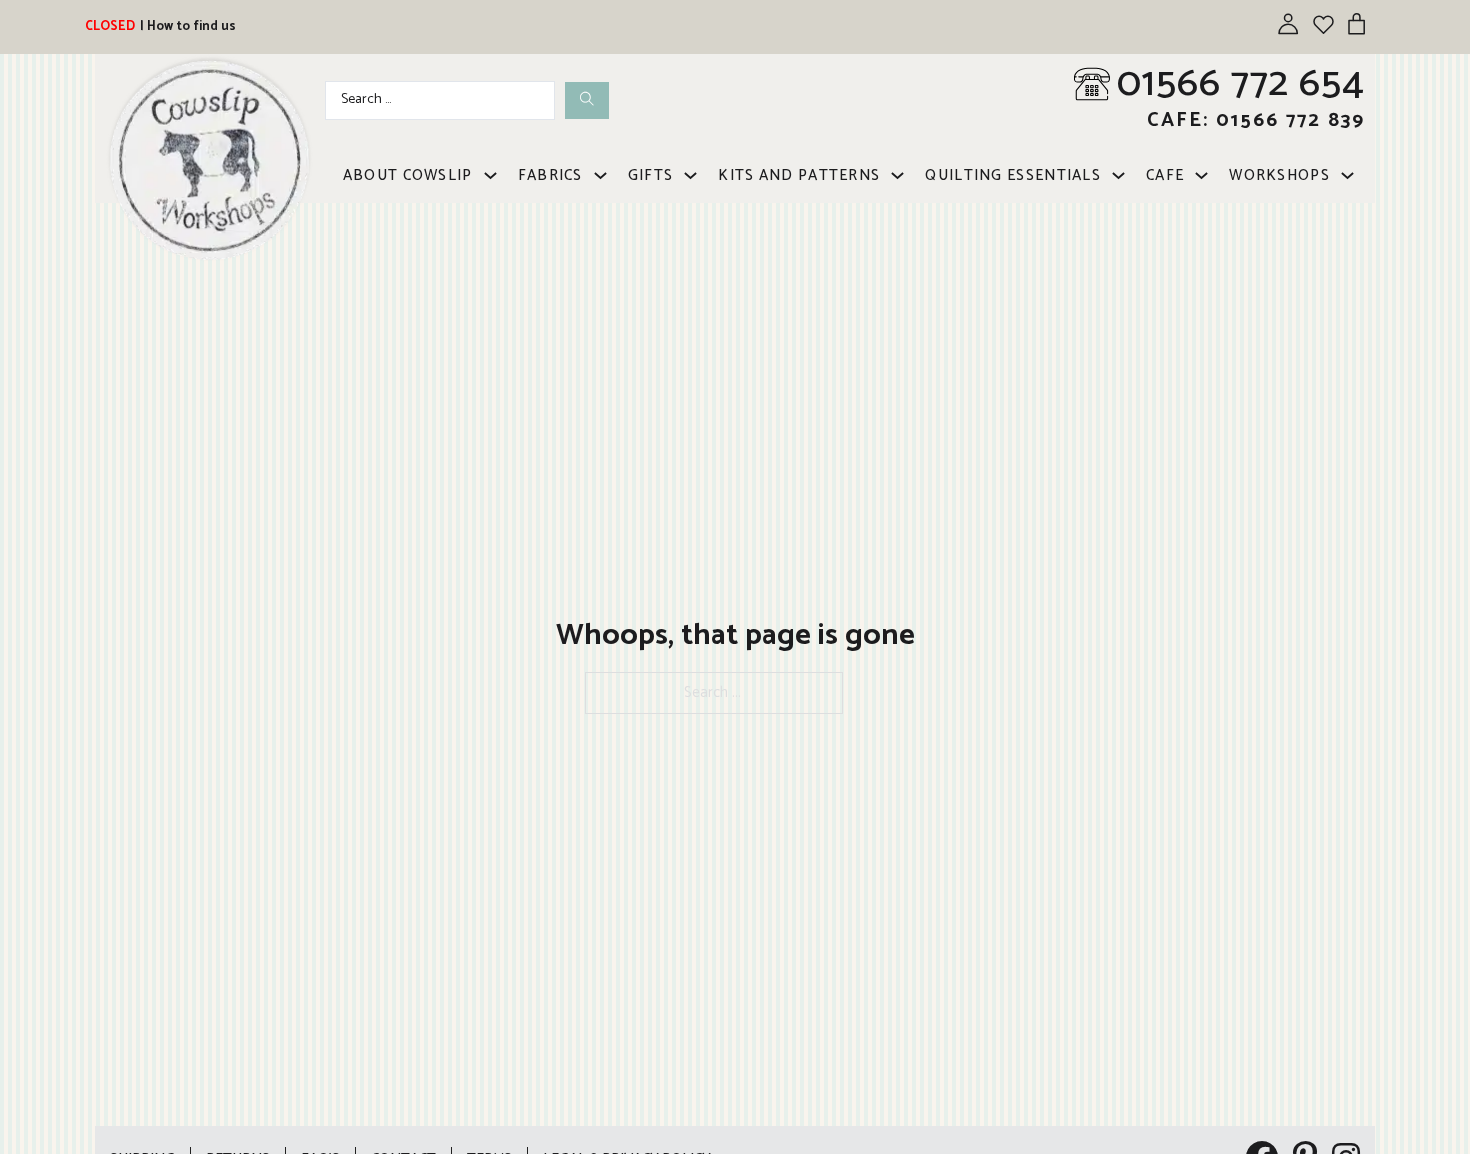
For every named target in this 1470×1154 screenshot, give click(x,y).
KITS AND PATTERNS (799, 175)
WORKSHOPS (1279, 175)
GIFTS (651, 175)
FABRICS (550, 175)
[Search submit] (587, 100)
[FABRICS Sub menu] (600, 175)
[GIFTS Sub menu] (690, 175)
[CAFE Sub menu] (1201, 175)
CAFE (1165, 175)
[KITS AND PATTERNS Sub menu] (897, 175)
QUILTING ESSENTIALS (1013, 175)
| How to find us (188, 26)
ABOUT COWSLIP (408, 175)
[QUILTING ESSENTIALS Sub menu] (1118, 175)
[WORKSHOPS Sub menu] (1347, 175)
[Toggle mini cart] (1356, 23)
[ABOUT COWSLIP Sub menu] (490, 175)
